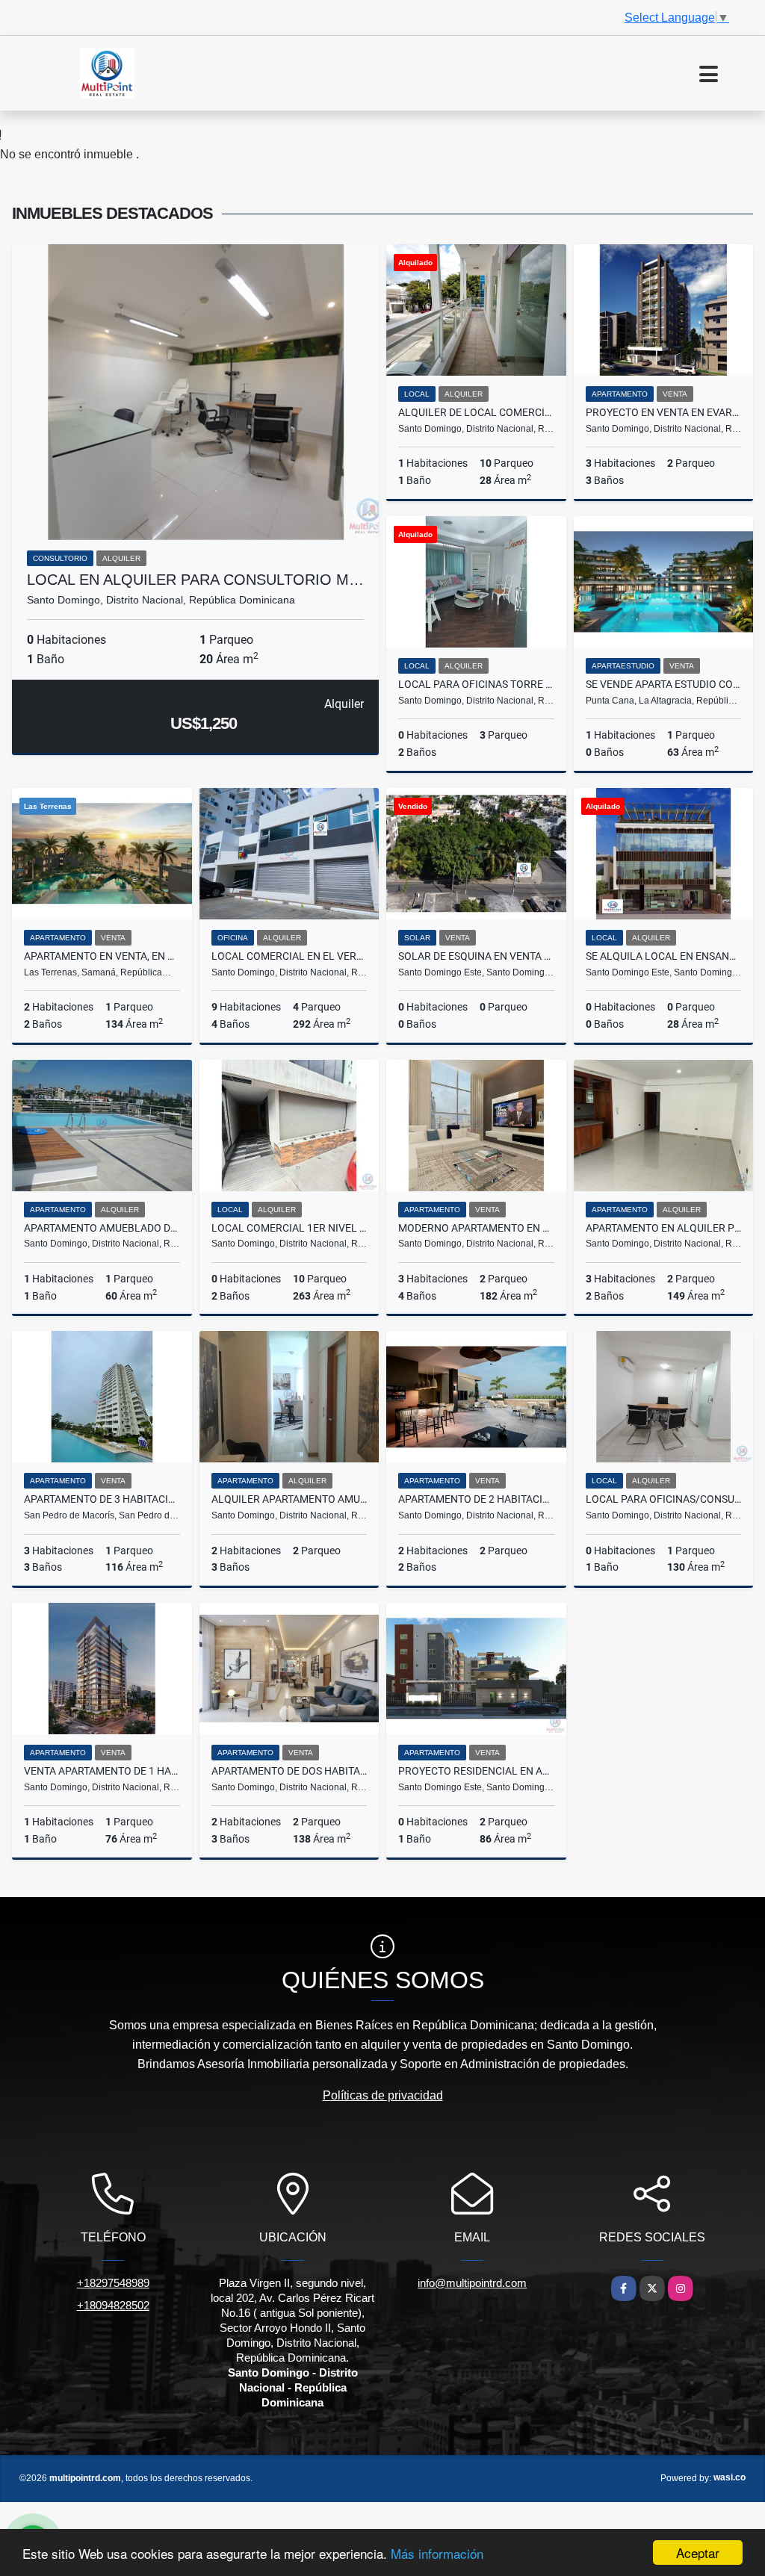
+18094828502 (113, 2305)
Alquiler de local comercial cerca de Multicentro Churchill (476, 412)
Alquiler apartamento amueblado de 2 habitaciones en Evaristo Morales (289, 1499)
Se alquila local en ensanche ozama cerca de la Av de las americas (664, 956)
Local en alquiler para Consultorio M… (195, 580)
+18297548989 (113, 2283)
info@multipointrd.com (472, 2283)
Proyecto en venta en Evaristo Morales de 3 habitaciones (664, 412)
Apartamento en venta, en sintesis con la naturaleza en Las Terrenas (102, 956)
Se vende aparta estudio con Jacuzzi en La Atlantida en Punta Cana (664, 684)
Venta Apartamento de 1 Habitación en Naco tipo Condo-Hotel (102, 1771)
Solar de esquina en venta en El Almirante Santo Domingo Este (476, 956)
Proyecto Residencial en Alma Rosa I (476, 1771)
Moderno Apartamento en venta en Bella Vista (476, 1228)
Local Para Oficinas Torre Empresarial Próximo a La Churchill (476, 684)
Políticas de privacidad (383, 2095)
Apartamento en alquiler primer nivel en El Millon (664, 1228)
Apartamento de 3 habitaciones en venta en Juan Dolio (102, 1499)
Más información (437, 2553)
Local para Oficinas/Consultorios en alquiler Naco (664, 1499)
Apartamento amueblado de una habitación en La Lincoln (102, 1228)
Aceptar (698, 2552)
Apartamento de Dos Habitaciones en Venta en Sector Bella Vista (289, 1771)
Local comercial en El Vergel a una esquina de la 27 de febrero (289, 956)
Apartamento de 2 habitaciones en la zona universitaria (476, 1499)
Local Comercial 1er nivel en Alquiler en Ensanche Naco (289, 1228)
